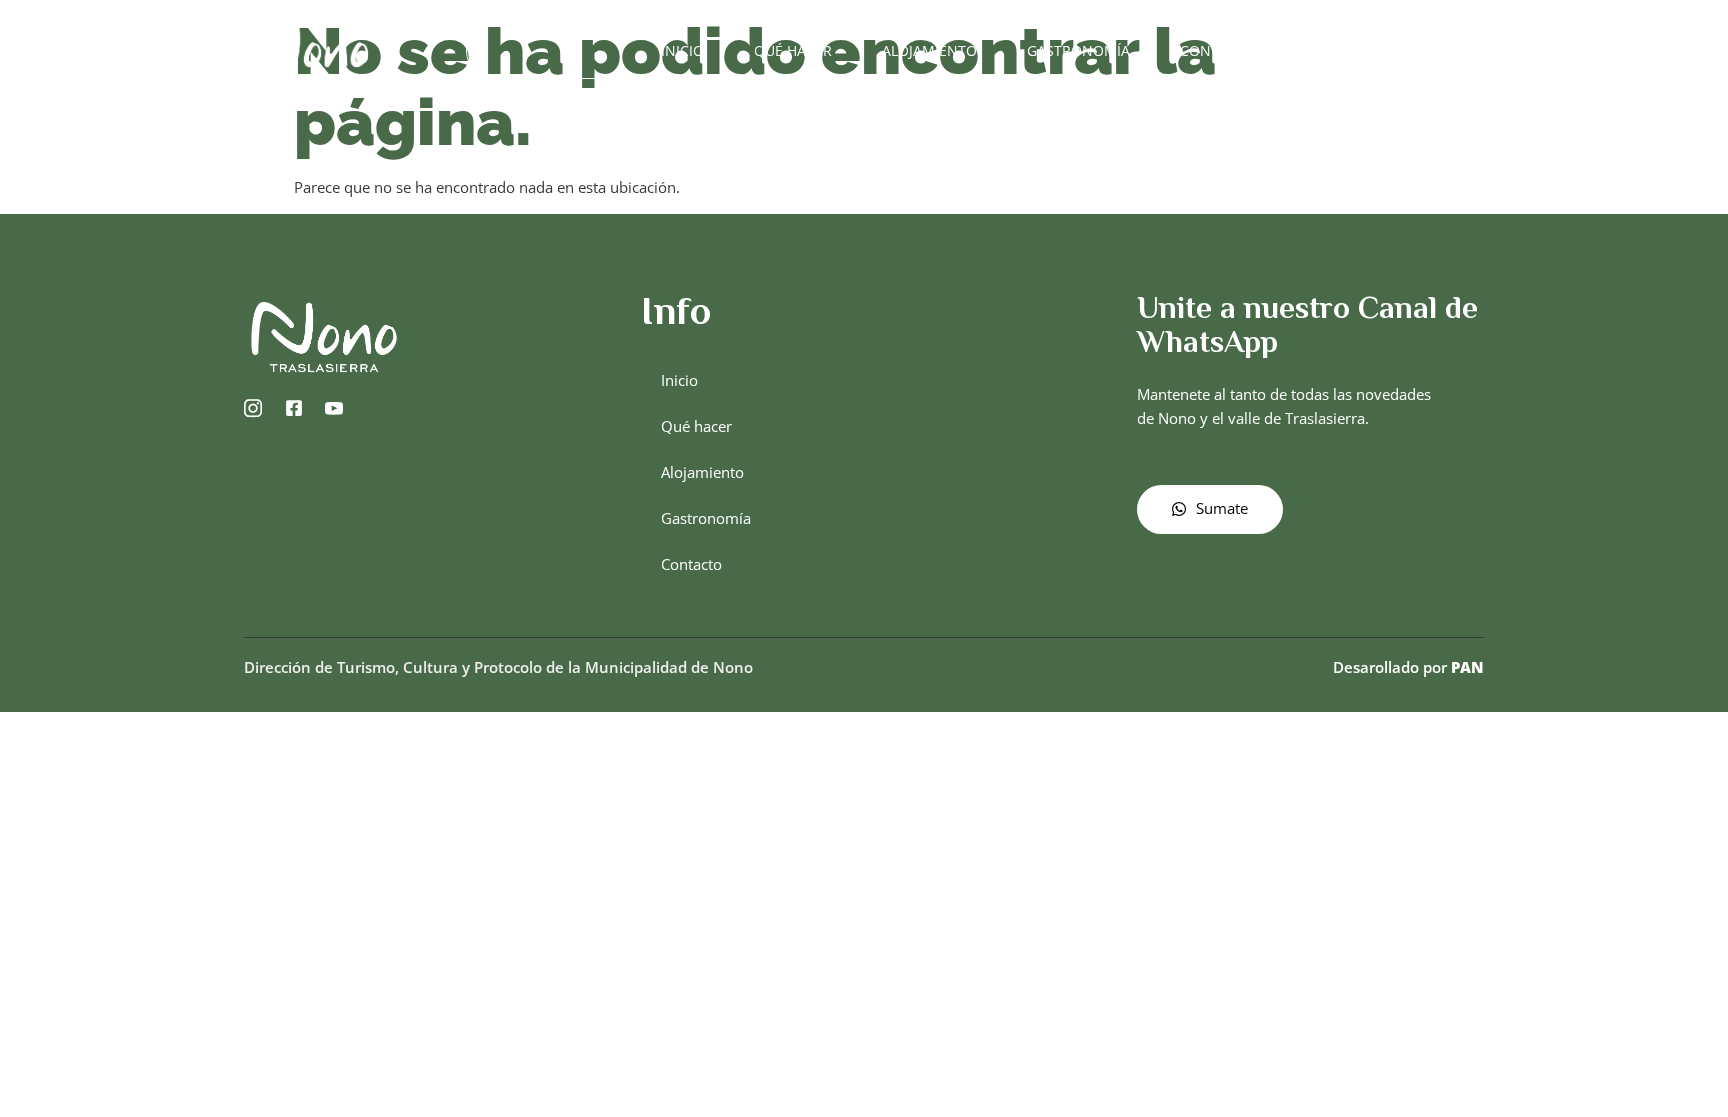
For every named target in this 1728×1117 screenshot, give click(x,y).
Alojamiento (929, 50)
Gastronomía (1078, 50)
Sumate (1222, 508)
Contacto (1218, 50)
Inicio (682, 50)
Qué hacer (793, 50)
